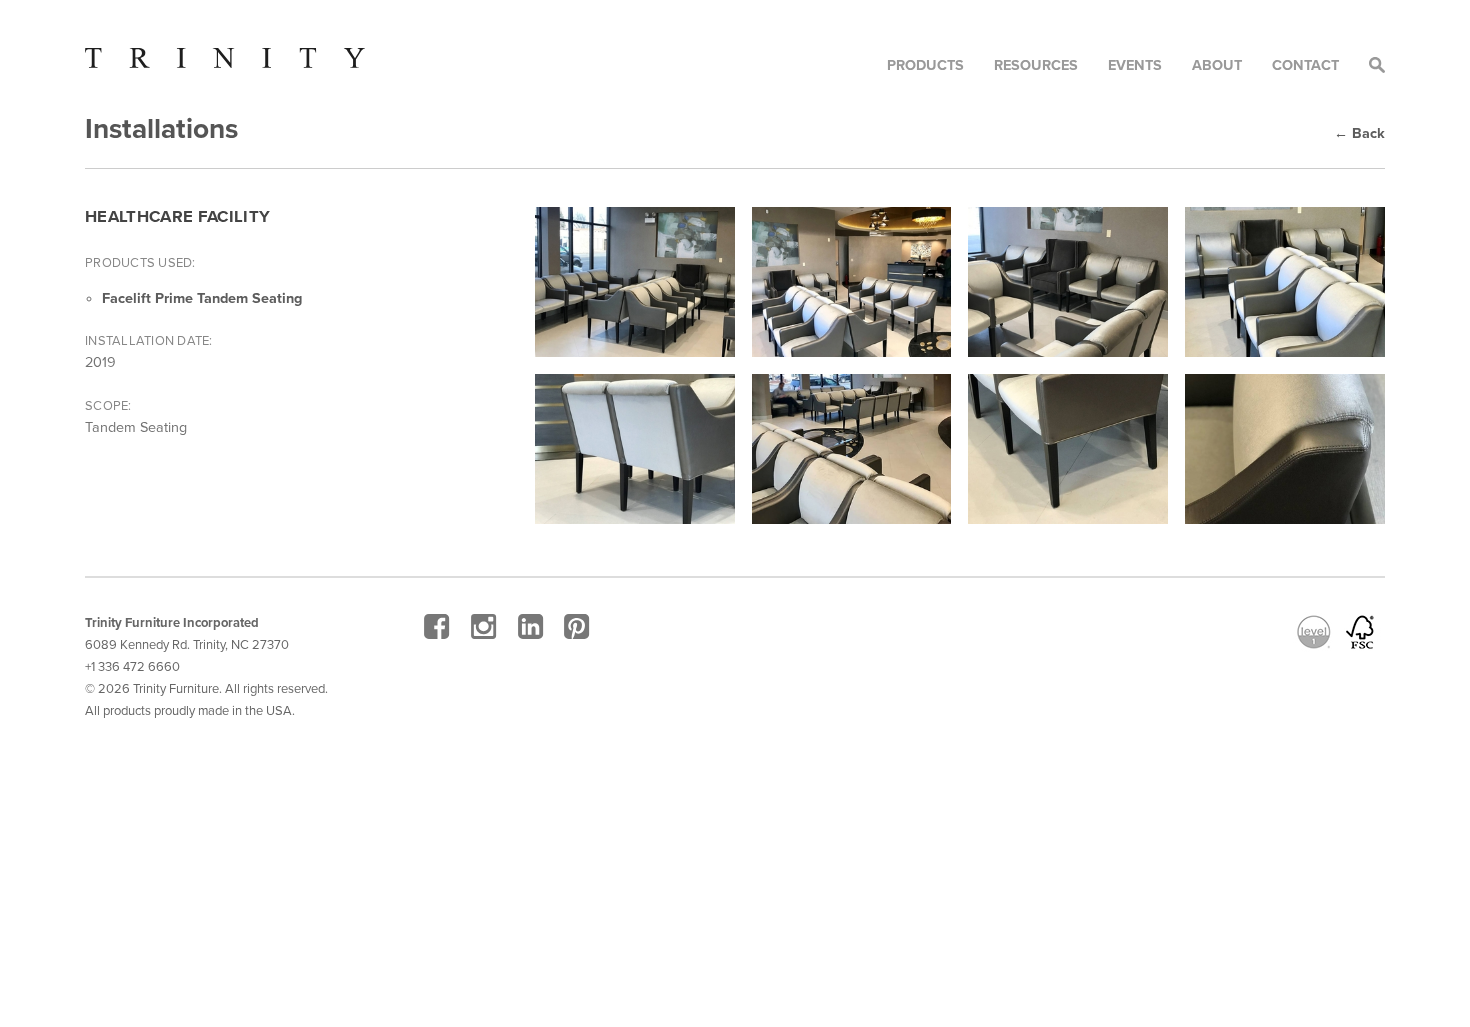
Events (1135, 65)
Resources (1036, 65)
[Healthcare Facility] (635, 282)
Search (1377, 65)
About (1217, 65)
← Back (1359, 133)
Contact (1305, 65)
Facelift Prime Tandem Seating (202, 298)
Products (925, 65)
